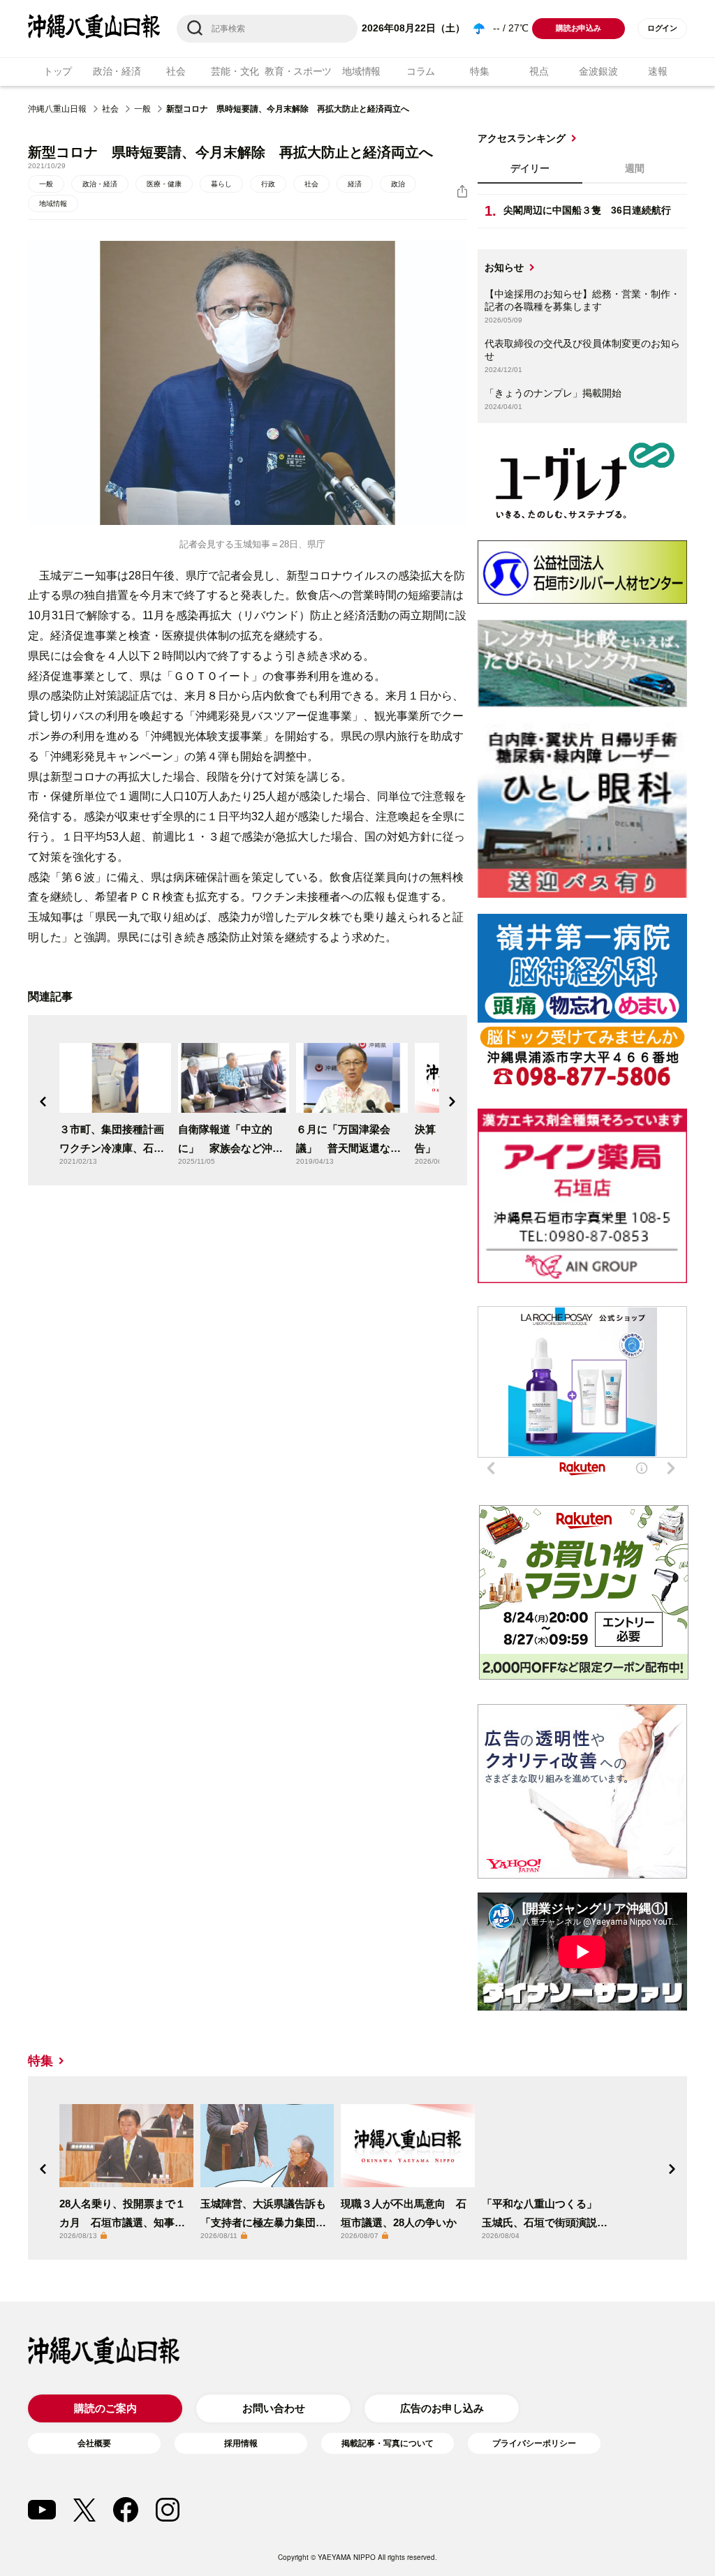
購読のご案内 (105, 2408)
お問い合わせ (274, 2408)
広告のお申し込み (442, 2408)
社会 (176, 71)
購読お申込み (578, 28)
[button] (43, 1102)
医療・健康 (164, 184)
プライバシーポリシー (534, 2443)
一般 (142, 109)
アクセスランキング (522, 138)
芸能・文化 (235, 71)
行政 (268, 184)
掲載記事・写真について (388, 2443)
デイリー (530, 168)
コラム (421, 71)
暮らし (221, 184)
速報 (657, 71)
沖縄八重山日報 (57, 109)
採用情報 (241, 2443)
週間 (635, 168)
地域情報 (361, 71)
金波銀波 (598, 71)
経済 (355, 184)
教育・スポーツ (298, 71)
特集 (479, 71)
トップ (58, 71)
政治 (398, 184)
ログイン (662, 28)
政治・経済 (117, 71)
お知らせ (504, 267)
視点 (539, 71)
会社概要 (94, 2443)
